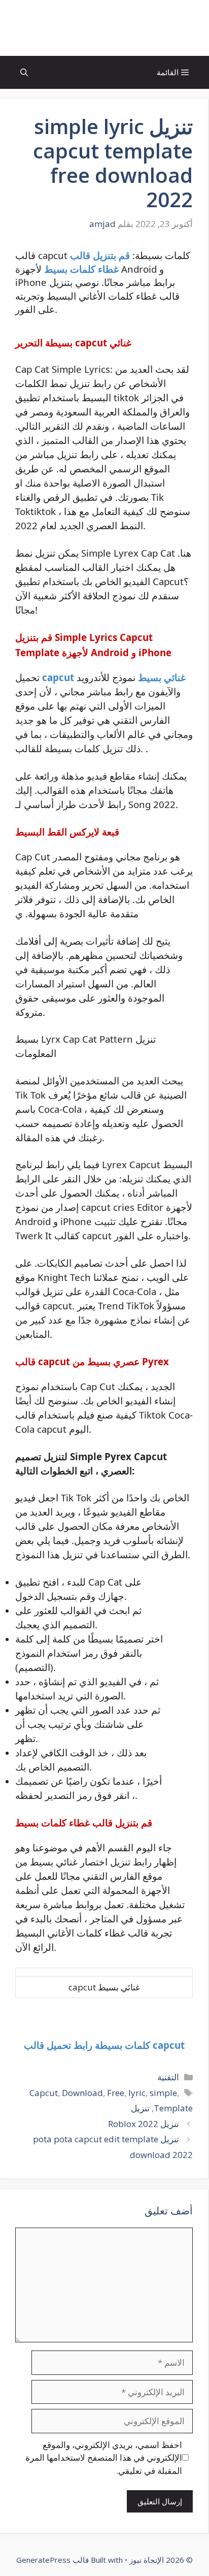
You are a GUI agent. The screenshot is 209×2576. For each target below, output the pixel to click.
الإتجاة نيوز (104, 28)
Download (82, 2093)
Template (173, 2108)
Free (116, 2093)
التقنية (168, 2077)
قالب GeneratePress (53, 2560)
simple (163, 2093)
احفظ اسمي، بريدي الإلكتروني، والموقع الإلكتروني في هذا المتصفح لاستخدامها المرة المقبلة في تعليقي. (104, 2458)
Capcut (44, 2093)
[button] (24, 72)
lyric (137, 2093)
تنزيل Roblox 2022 (144, 2124)
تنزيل (140, 2108)
